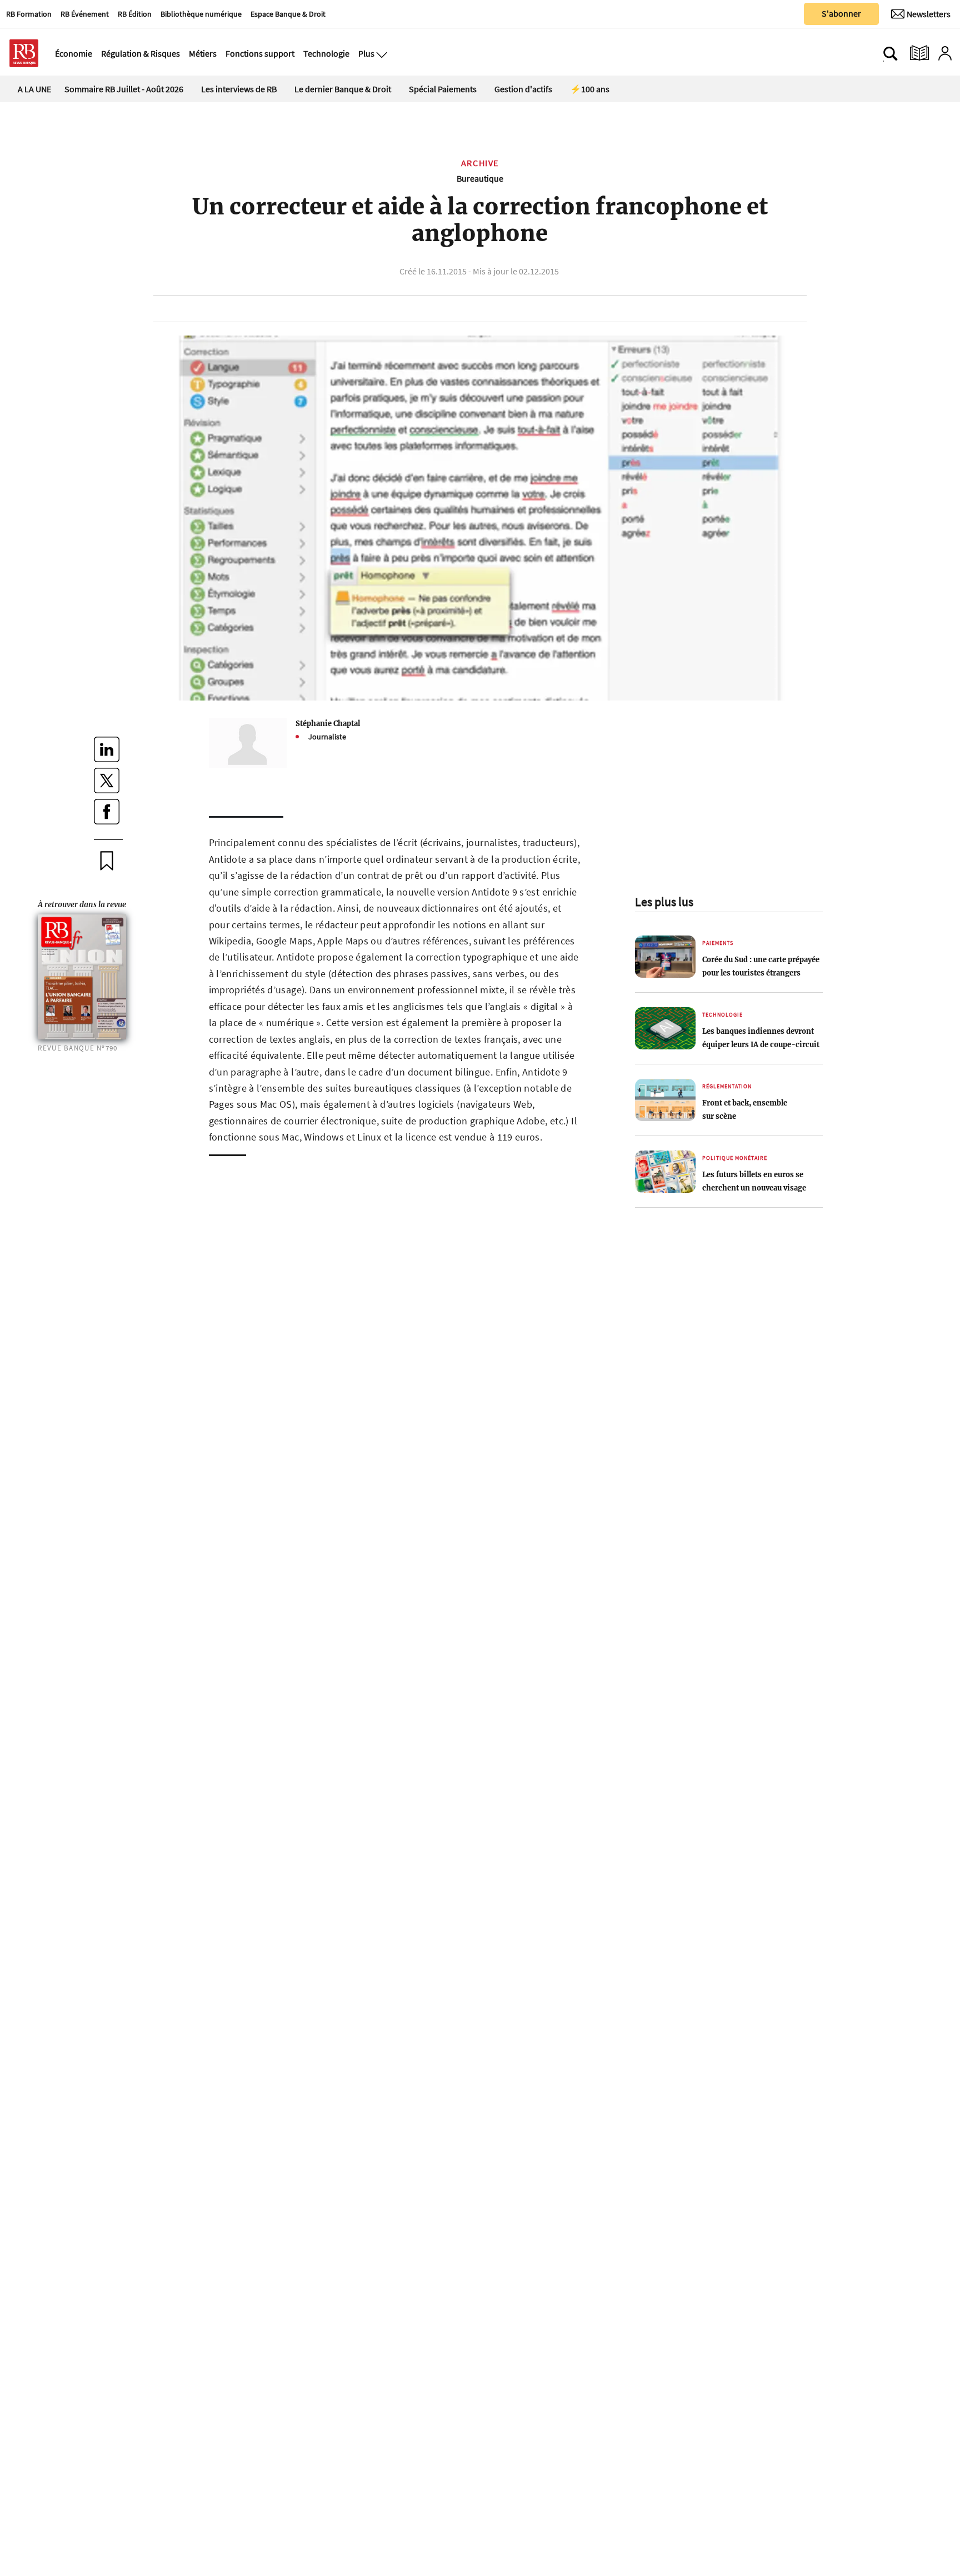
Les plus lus (664, 902)
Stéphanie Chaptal (328, 723)
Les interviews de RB (239, 89)
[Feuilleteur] (919, 53)
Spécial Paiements (443, 89)
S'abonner (841, 13)
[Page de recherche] (891, 53)
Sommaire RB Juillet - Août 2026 (124, 89)
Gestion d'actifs (523, 89)
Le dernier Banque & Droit (343, 89)
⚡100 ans (590, 89)
